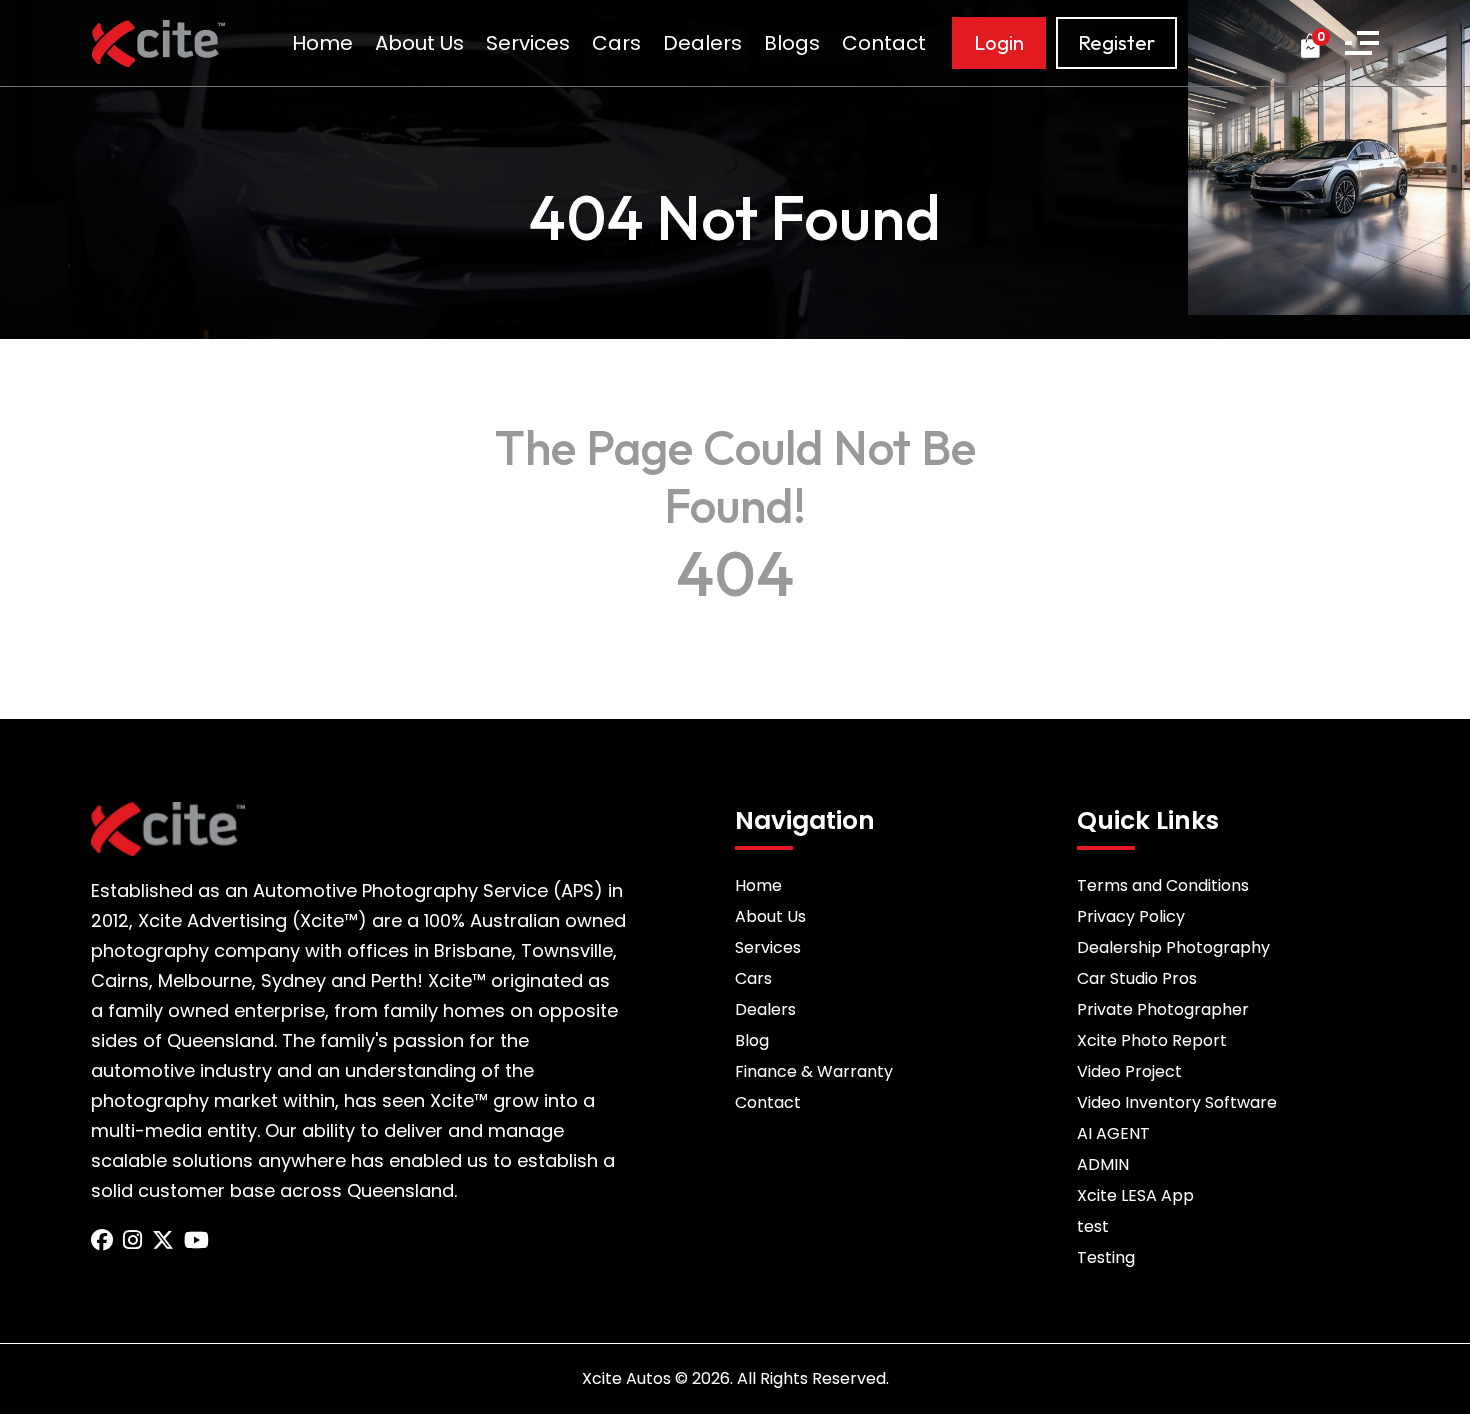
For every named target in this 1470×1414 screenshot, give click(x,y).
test (1093, 1226)
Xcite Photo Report (1152, 1040)
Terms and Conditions (1163, 885)
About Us (419, 43)
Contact (884, 43)
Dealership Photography (1173, 947)
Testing (1106, 1257)
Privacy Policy (1131, 916)
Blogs (792, 43)
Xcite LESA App (1135, 1195)
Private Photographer (1163, 1009)
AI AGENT (1113, 1133)
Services (528, 43)
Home (322, 43)
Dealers (702, 43)
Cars (616, 43)
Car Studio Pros (1137, 978)
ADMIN (1103, 1164)
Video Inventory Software (1177, 1102)
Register (1116, 42)
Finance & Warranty (814, 1071)
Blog (752, 1040)
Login (999, 42)
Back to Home (735, 625)
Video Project (1129, 1071)
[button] (1362, 43)
